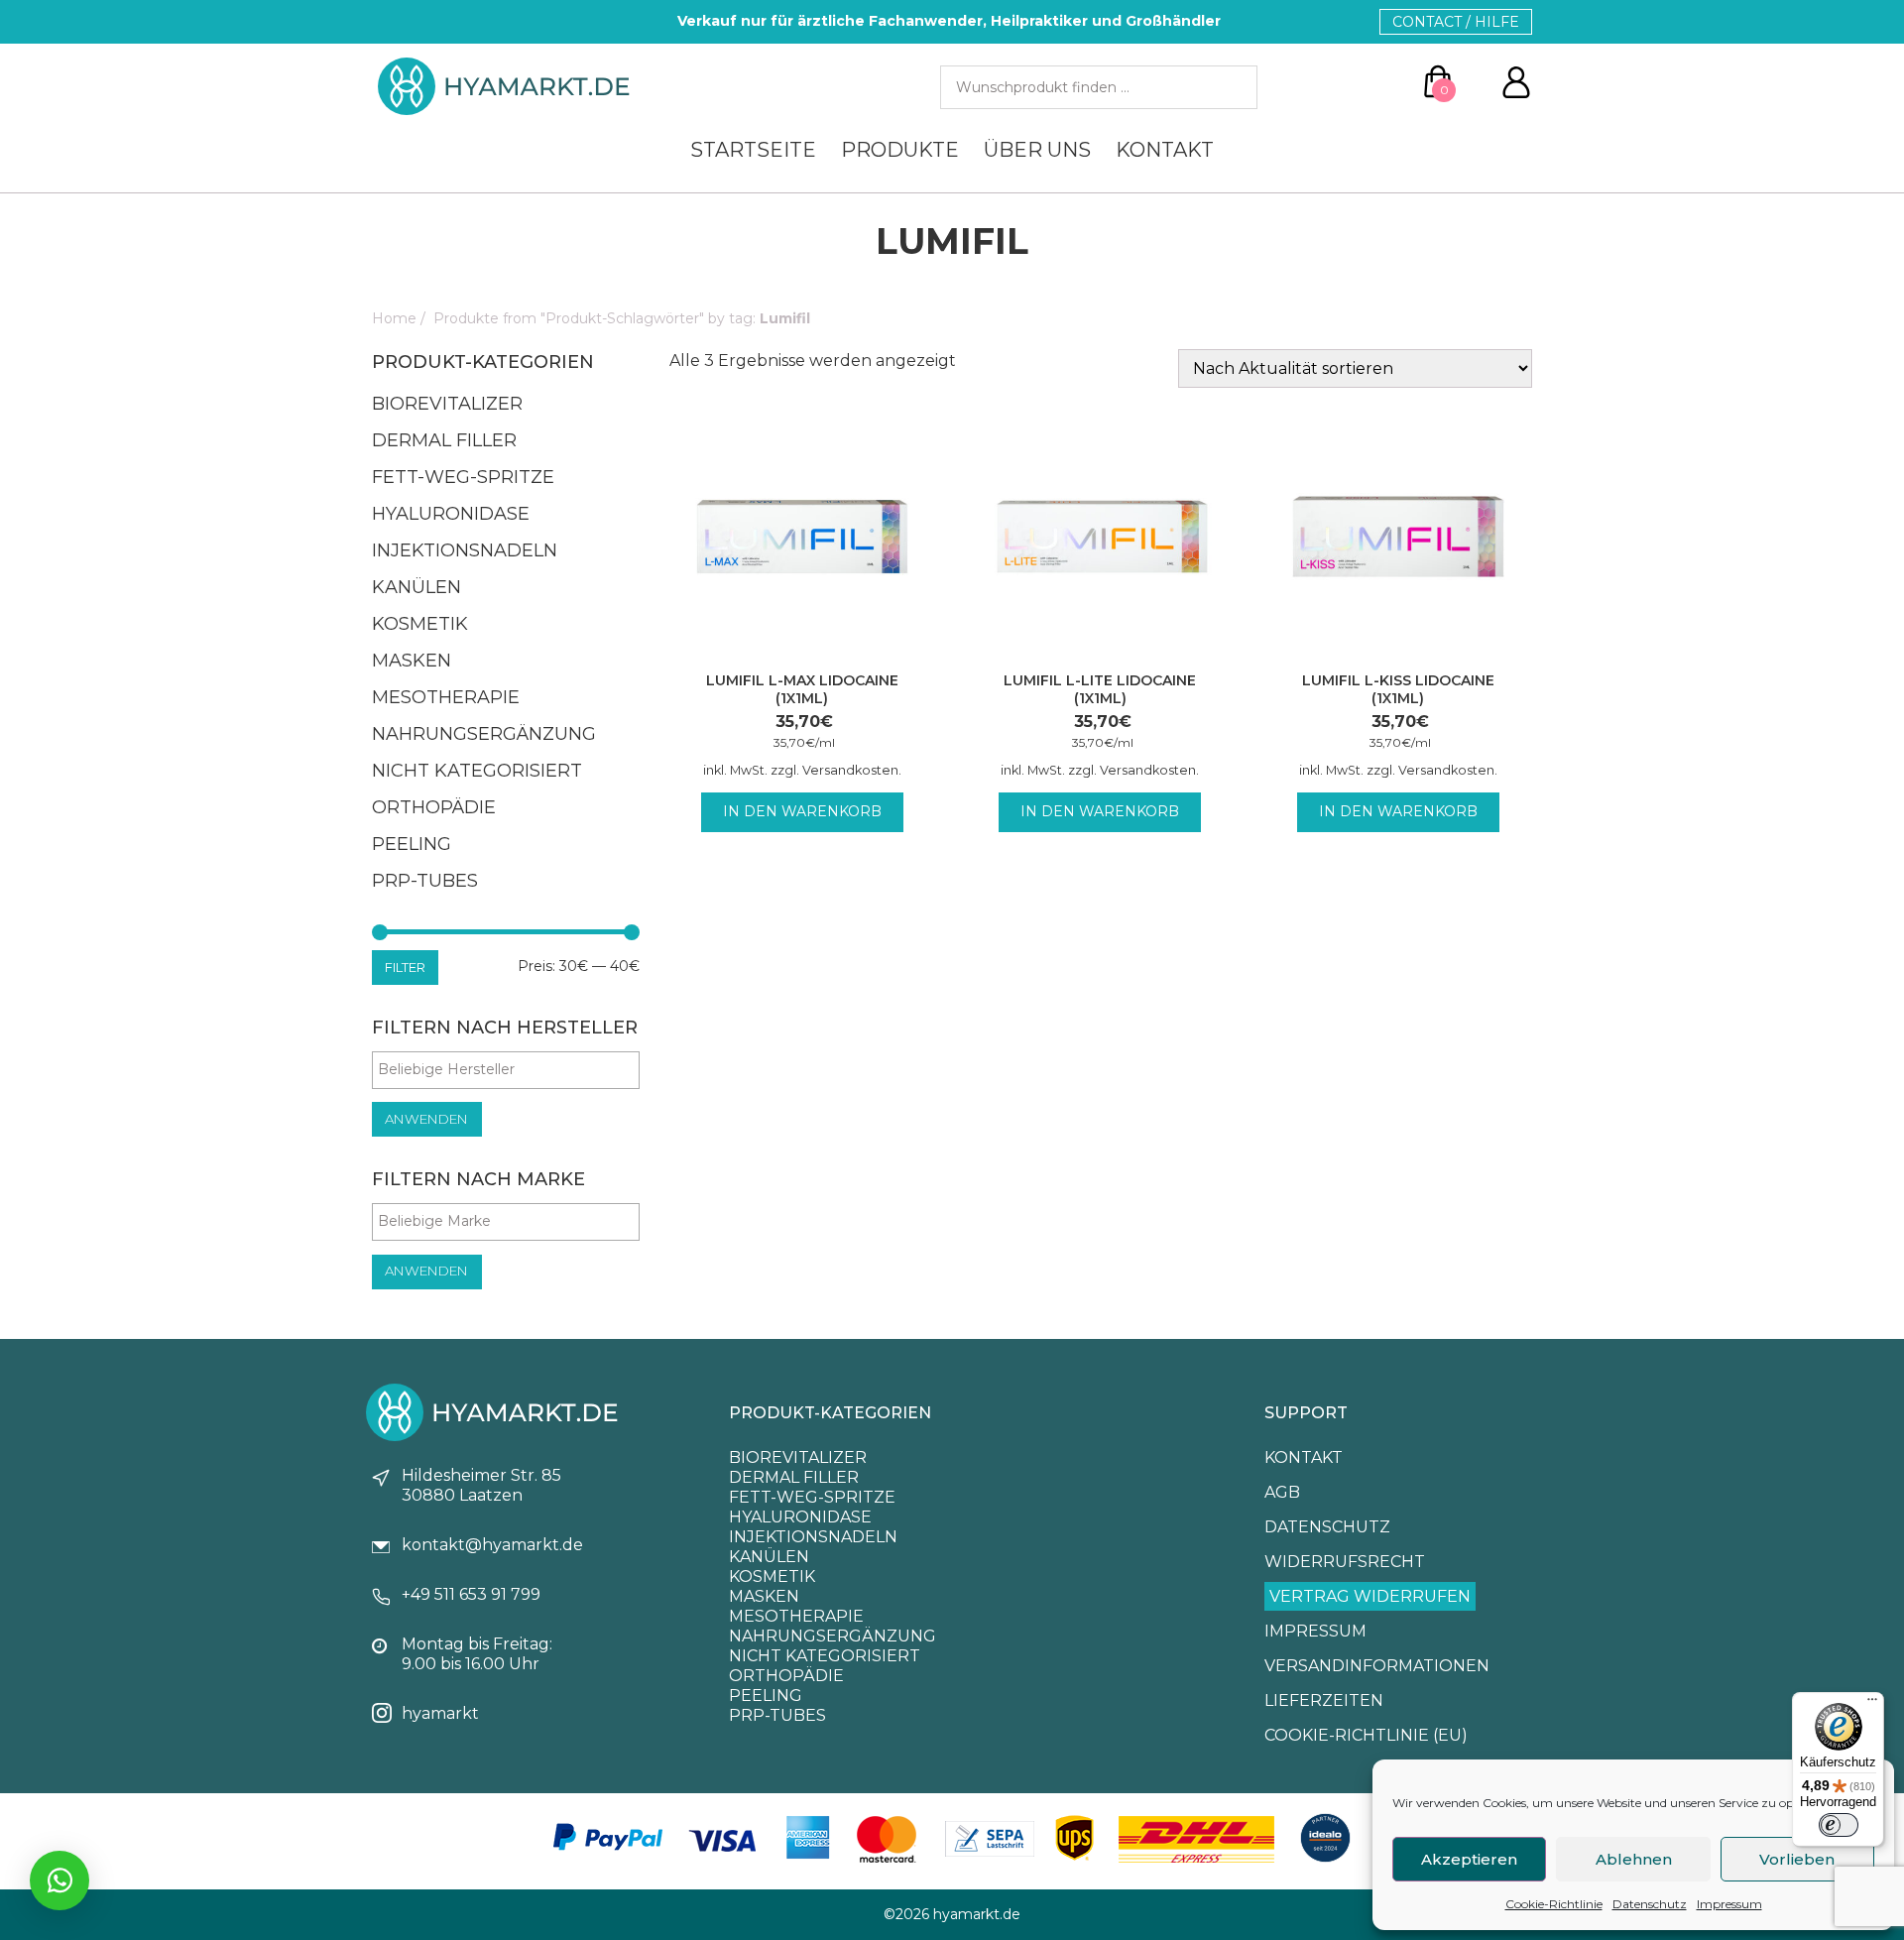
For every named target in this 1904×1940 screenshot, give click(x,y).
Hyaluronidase (451, 514)
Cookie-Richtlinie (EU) (1366, 1735)
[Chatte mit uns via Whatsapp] (59, 1880)
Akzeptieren (1469, 1859)
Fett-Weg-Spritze (463, 477)
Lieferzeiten (1324, 1700)
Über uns (1037, 150)
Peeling (412, 844)
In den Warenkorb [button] (802, 811)
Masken (412, 661)
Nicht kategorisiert (477, 771)
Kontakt (1165, 150)
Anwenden (426, 1119)
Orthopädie (434, 807)
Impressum (1729, 1904)
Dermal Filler (444, 440)
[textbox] (511, 1069)
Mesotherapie (446, 697)
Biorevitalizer (447, 404)
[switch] (1839, 1825)
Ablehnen (1634, 1859)
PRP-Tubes (425, 881)
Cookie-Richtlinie (1554, 1904)
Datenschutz (1650, 1904)
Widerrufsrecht (1345, 1562)
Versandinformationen (1377, 1666)
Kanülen (416, 587)
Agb (1282, 1492)
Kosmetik (420, 624)
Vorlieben (1797, 1859)
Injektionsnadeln (465, 550)
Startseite (753, 150)
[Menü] (1872, 1704)
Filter (405, 967)
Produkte (900, 150)
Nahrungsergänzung (484, 734)
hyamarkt (440, 1713)
